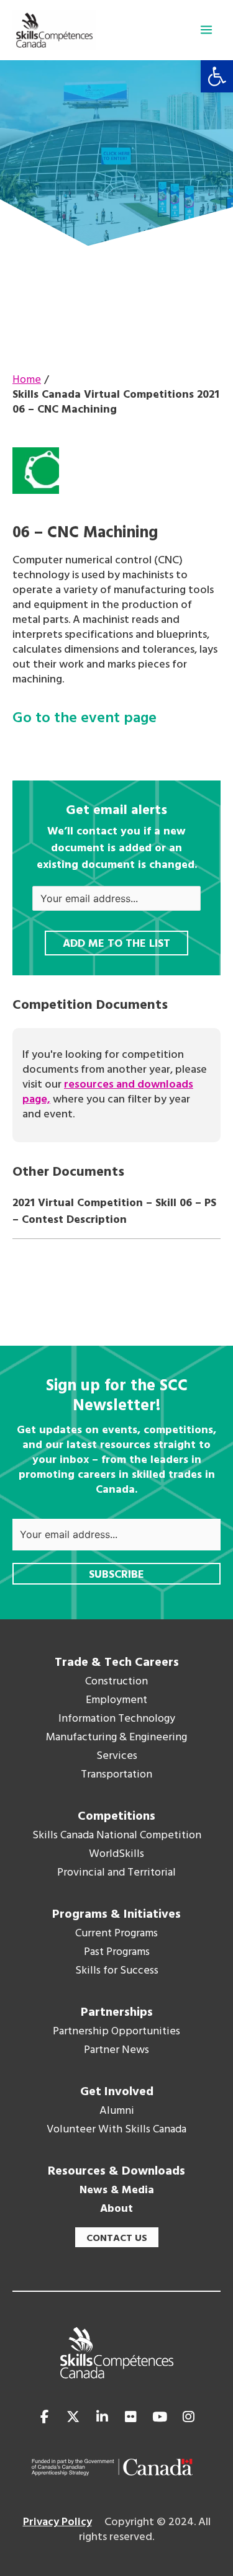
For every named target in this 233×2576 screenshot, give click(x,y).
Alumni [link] (117, 2111)
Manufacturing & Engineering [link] (116, 1738)
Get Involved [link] (117, 2092)
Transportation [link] (116, 1775)
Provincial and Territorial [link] (116, 1873)
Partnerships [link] (117, 2013)
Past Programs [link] (117, 1952)
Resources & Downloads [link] (116, 2171)
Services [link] (117, 1756)
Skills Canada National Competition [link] (117, 1836)
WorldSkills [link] (116, 1854)
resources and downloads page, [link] (108, 1092)
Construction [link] (116, 1682)
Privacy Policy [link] (57, 2522)
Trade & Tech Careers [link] (117, 1663)
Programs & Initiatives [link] (116, 1915)
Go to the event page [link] (85, 719)
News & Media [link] (117, 2191)
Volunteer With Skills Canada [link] (116, 2130)
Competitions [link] (116, 1817)
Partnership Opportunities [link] (116, 2032)
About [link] (116, 2209)
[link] (217, 76)
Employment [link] (116, 1701)
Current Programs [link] (116, 1934)
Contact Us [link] (117, 2238)
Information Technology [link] (117, 1719)
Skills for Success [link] (117, 1971)
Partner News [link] (116, 2051)
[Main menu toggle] (206, 30)
